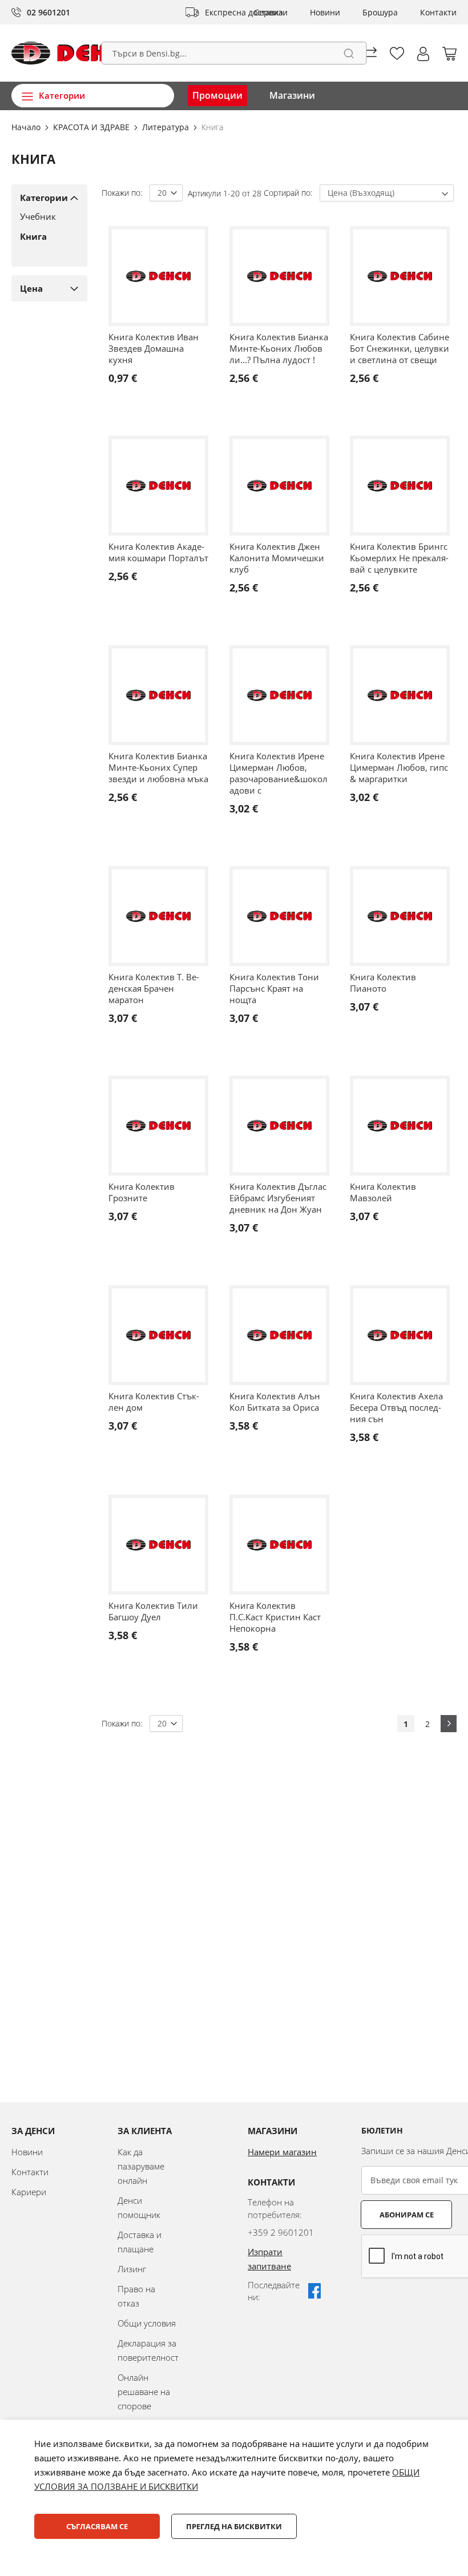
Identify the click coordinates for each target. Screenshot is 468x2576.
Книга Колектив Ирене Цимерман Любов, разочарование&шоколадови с (279, 773)
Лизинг (132, 2269)
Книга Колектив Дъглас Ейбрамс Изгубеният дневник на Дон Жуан (278, 1198)
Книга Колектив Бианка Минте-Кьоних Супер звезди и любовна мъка (158, 767)
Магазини (292, 95)
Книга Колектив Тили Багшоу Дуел (153, 1611)
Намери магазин (282, 2152)
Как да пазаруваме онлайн (141, 2166)
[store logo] (76, 53)
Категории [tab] (44, 198)
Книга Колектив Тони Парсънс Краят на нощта (274, 988)
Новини (325, 12)
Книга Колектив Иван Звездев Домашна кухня (154, 348)
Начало (27, 127)
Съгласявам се (97, 2526)
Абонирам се (407, 2215)
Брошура (380, 12)
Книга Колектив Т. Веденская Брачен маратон (154, 988)
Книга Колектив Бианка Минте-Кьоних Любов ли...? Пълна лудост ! (279, 348)
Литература (167, 127)
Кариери (29, 2192)
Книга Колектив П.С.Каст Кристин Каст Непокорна (275, 1617)
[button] (423, 54)
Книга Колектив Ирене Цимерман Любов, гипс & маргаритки (399, 767)
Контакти (438, 12)
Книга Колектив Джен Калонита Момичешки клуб (277, 558)
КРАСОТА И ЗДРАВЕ (92, 127)
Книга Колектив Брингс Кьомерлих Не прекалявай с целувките (399, 558)
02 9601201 (49, 12)
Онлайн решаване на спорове (144, 2392)
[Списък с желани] (397, 53)
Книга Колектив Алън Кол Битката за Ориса (275, 1402)
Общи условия (147, 2323)
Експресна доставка (244, 12)
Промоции (217, 95)
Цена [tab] (31, 288)
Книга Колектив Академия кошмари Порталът (158, 552)
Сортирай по (287, 193)
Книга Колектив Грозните (142, 1192)
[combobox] (234, 53)
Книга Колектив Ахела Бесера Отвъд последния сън (396, 1407)
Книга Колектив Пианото (383, 983)
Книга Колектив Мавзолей (383, 1192)
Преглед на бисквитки (234, 2526)
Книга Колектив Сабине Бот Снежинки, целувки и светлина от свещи (400, 348)
